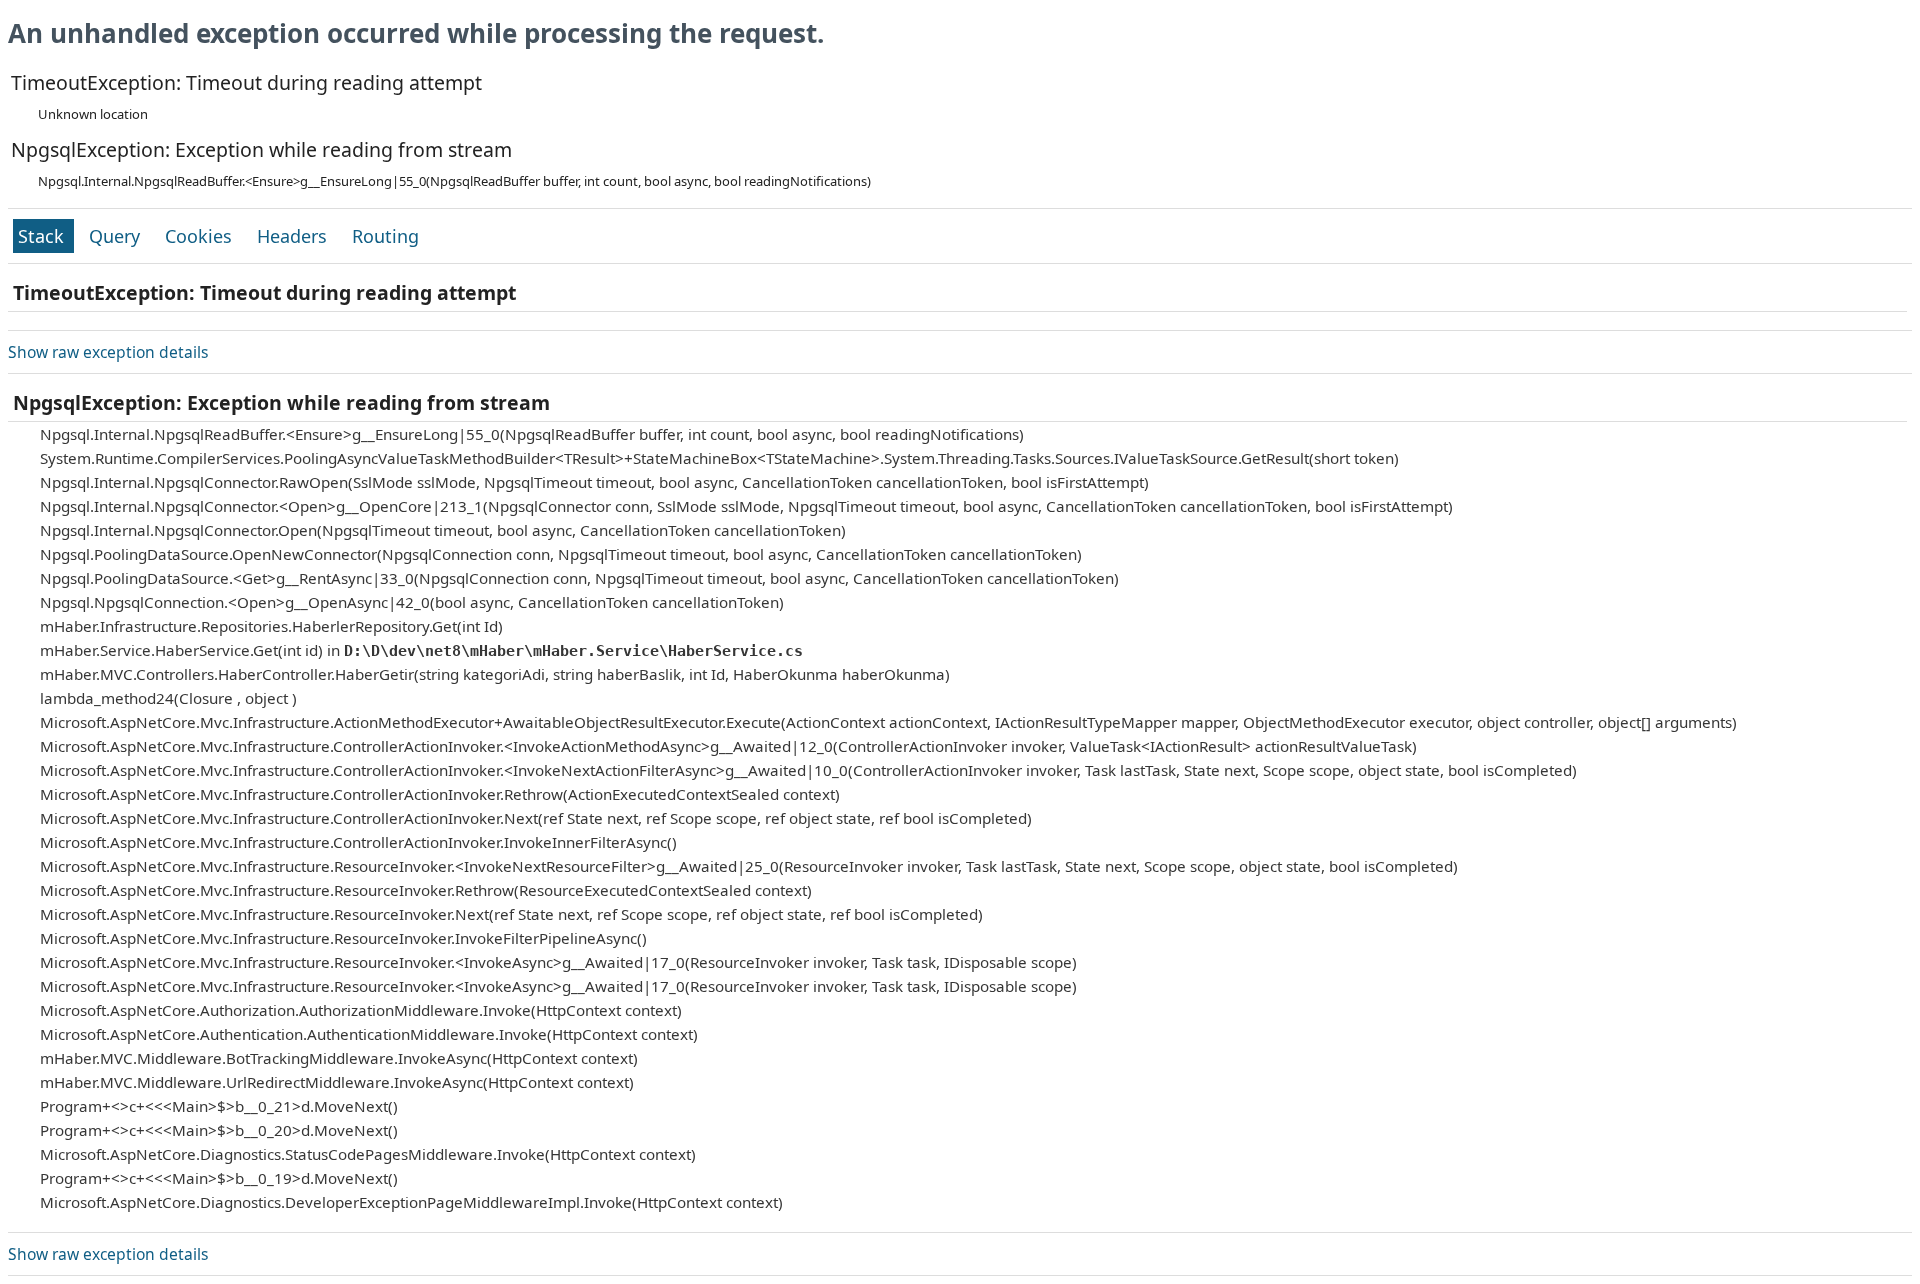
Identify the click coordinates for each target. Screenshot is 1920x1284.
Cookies (201, 236)
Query (117, 236)
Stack (43, 236)
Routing (385, 236)
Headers (294, 236)
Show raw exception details (108, 352)
